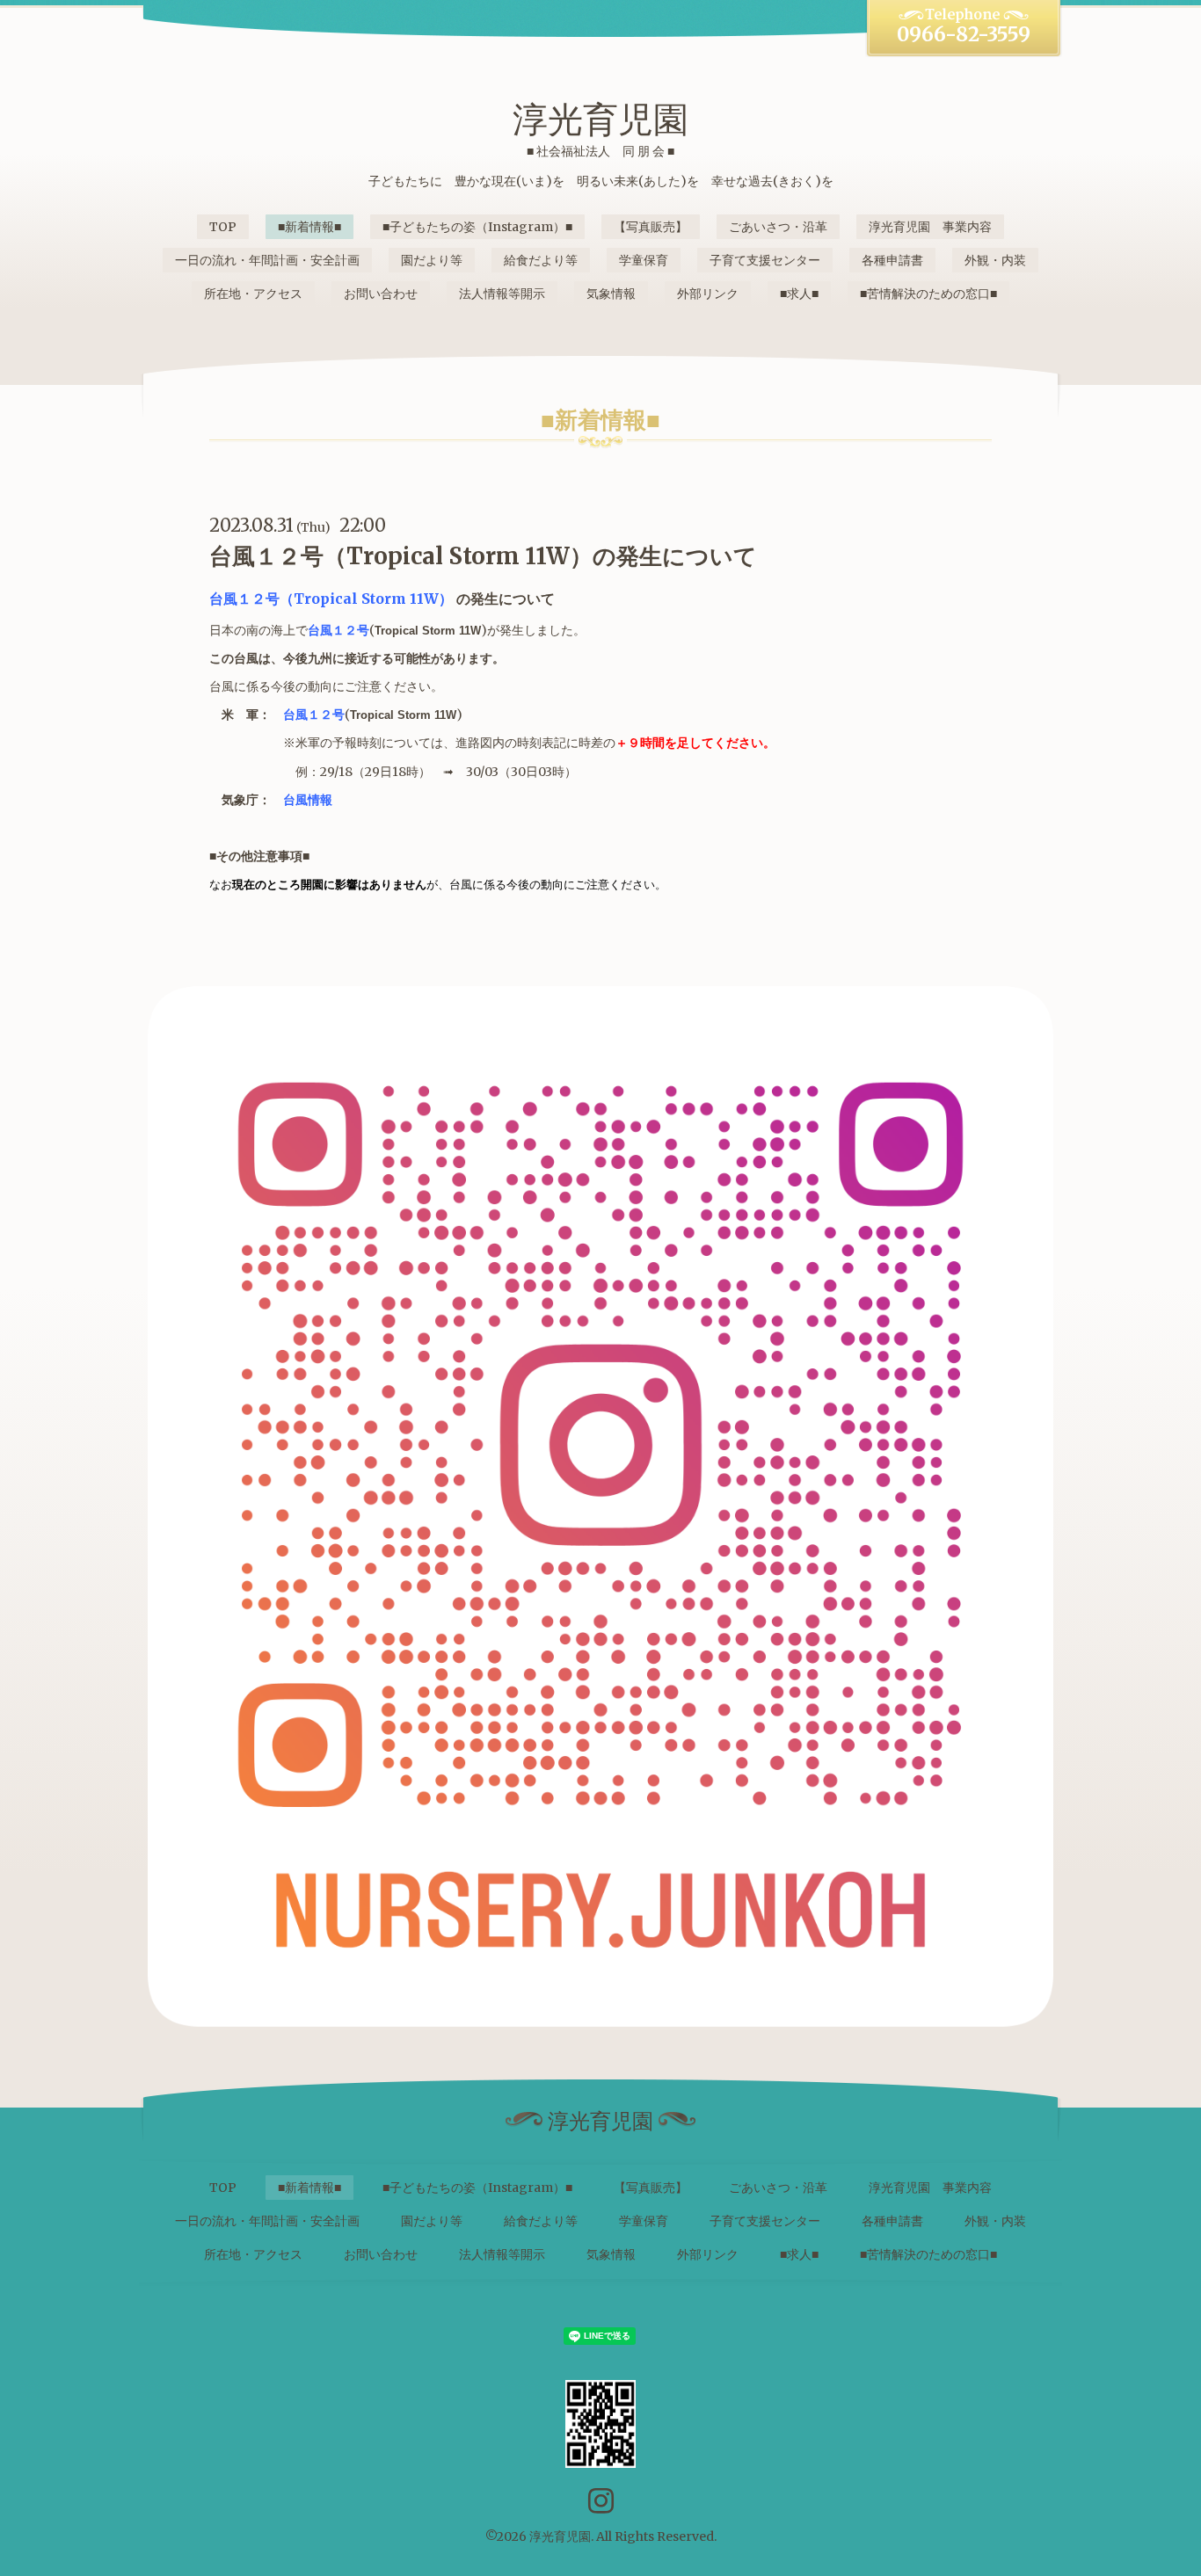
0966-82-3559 (964, 34)
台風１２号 (338, 630)
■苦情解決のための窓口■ (928, 294)
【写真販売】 (651, 227)
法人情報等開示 (502, 294)
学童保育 (644, 260)
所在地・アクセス (253, 294)
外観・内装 (995, 260)
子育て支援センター (765, 260)
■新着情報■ (309, 227)
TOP (223, 227)
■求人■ (799, 294)
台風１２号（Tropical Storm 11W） (331, 599)
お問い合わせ (381, 294)
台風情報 (308, 800)
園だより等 (432, 260)
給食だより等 (541, 260)
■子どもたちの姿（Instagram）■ (477, 227)
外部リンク (708, 294)
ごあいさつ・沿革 (778, 227)
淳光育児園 (600, 120)
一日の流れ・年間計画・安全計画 (267, 260)
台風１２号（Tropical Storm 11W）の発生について (483, 556)
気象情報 (611, 294)
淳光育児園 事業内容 (930, 227)
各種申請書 (892, 260)
